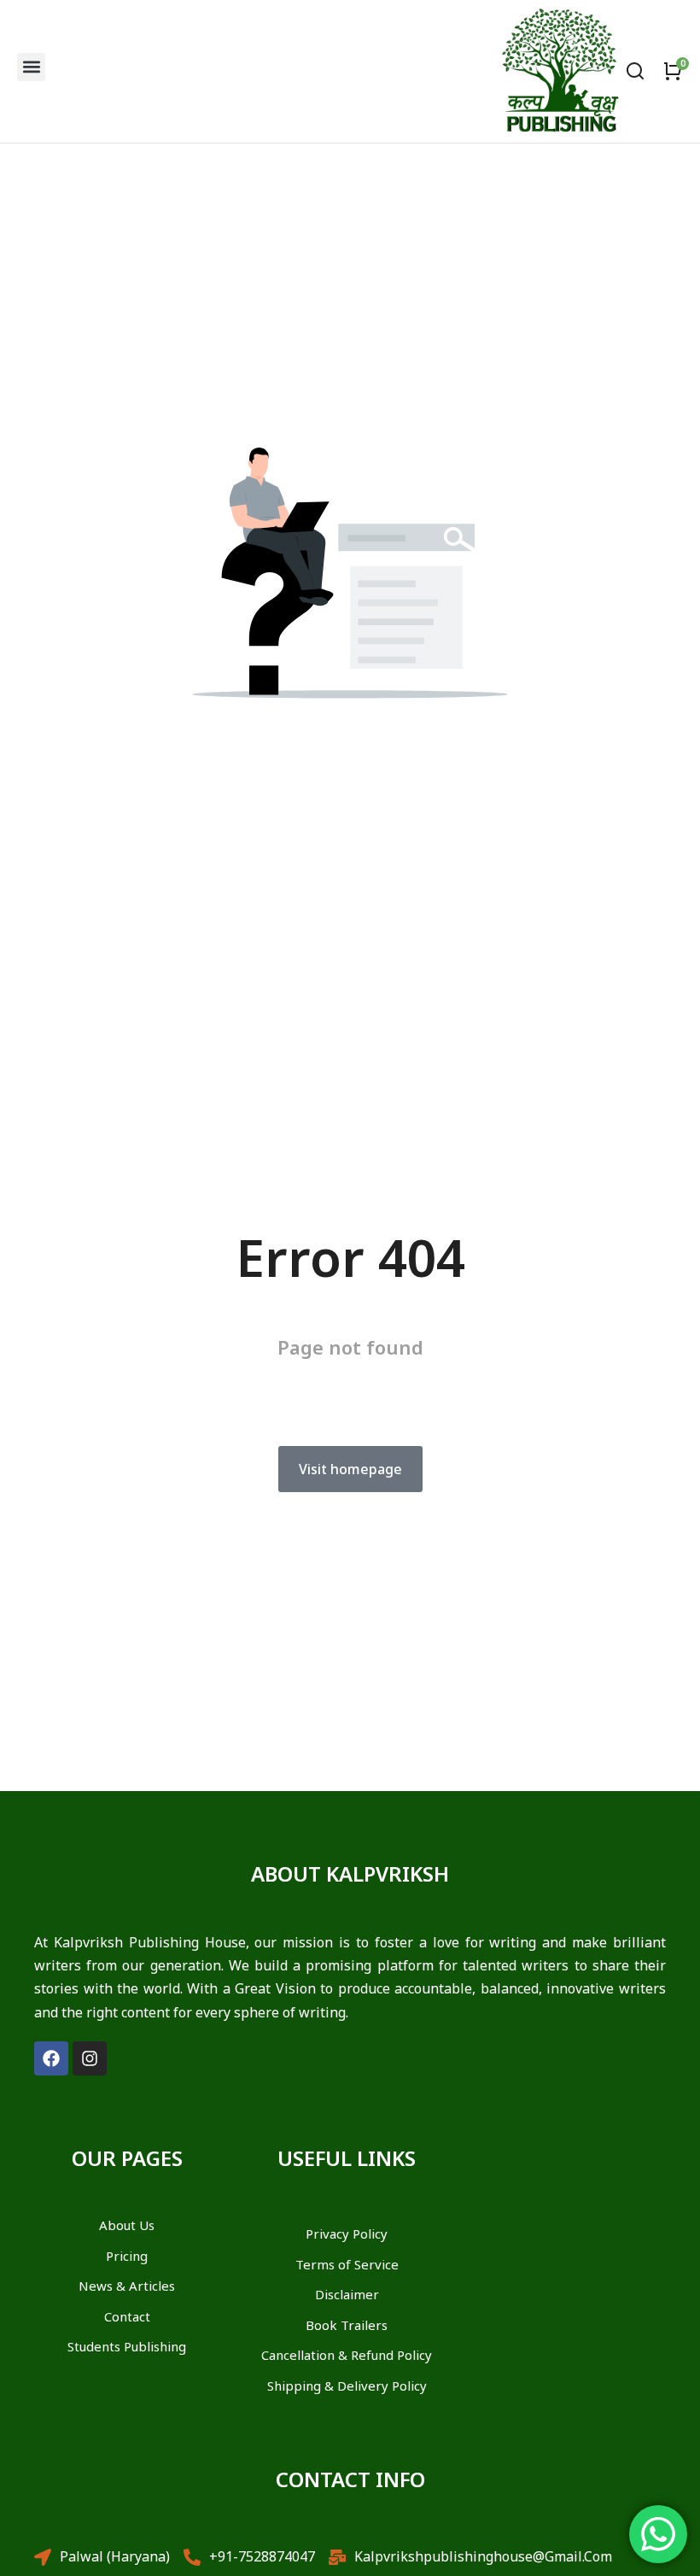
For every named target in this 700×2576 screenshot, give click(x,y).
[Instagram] (90, 2058)
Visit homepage (350, 1469)
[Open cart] (673, 71)
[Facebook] (51, 2058)
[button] (31, 67)
